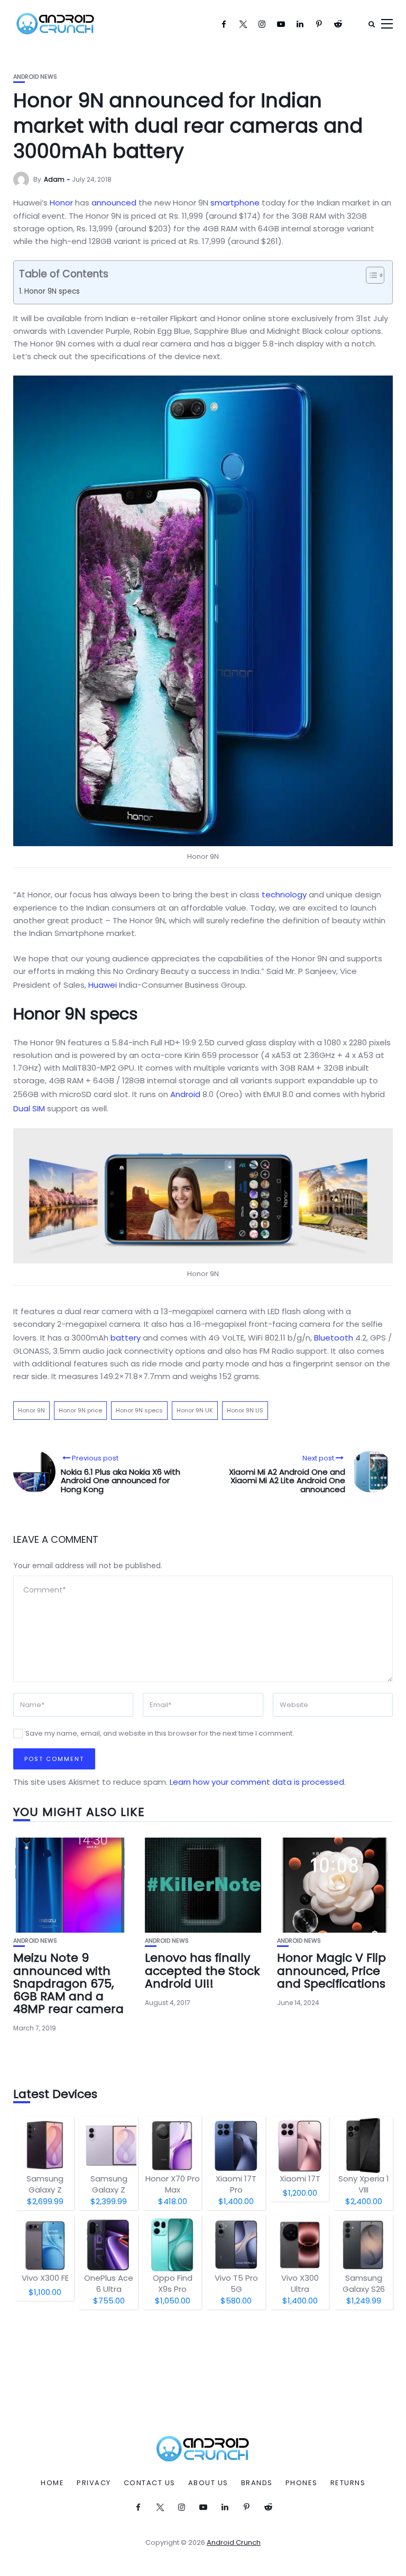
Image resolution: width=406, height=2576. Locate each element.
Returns (348, 2483)
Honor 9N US (245, 1410)
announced (114, 203)
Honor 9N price (80, 1410)
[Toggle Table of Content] (370, 275)
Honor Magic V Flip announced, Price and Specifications (331, 1970)
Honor (61, 203)
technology (284, 894)
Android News (35, 77)
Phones (302, 2483)
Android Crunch (234, 2542)
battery (126, 1338)
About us (208, 2483)
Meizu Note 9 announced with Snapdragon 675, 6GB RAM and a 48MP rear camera (68, 1983)
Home (52, 2483)
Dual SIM (29, 1108)
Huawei (103, 985)
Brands (257, 2483)
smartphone (235, 203)
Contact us (150, 2483)
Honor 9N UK (195, 1410)
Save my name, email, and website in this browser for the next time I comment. (160, 1733)
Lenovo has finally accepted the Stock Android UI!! (202, 1970)
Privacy (94, 2483)
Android (185, 1094)
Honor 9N (31, 1410)
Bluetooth (334, 1338)
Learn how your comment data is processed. (258, 1782)
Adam (54, 179)
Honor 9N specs (52, 291)
